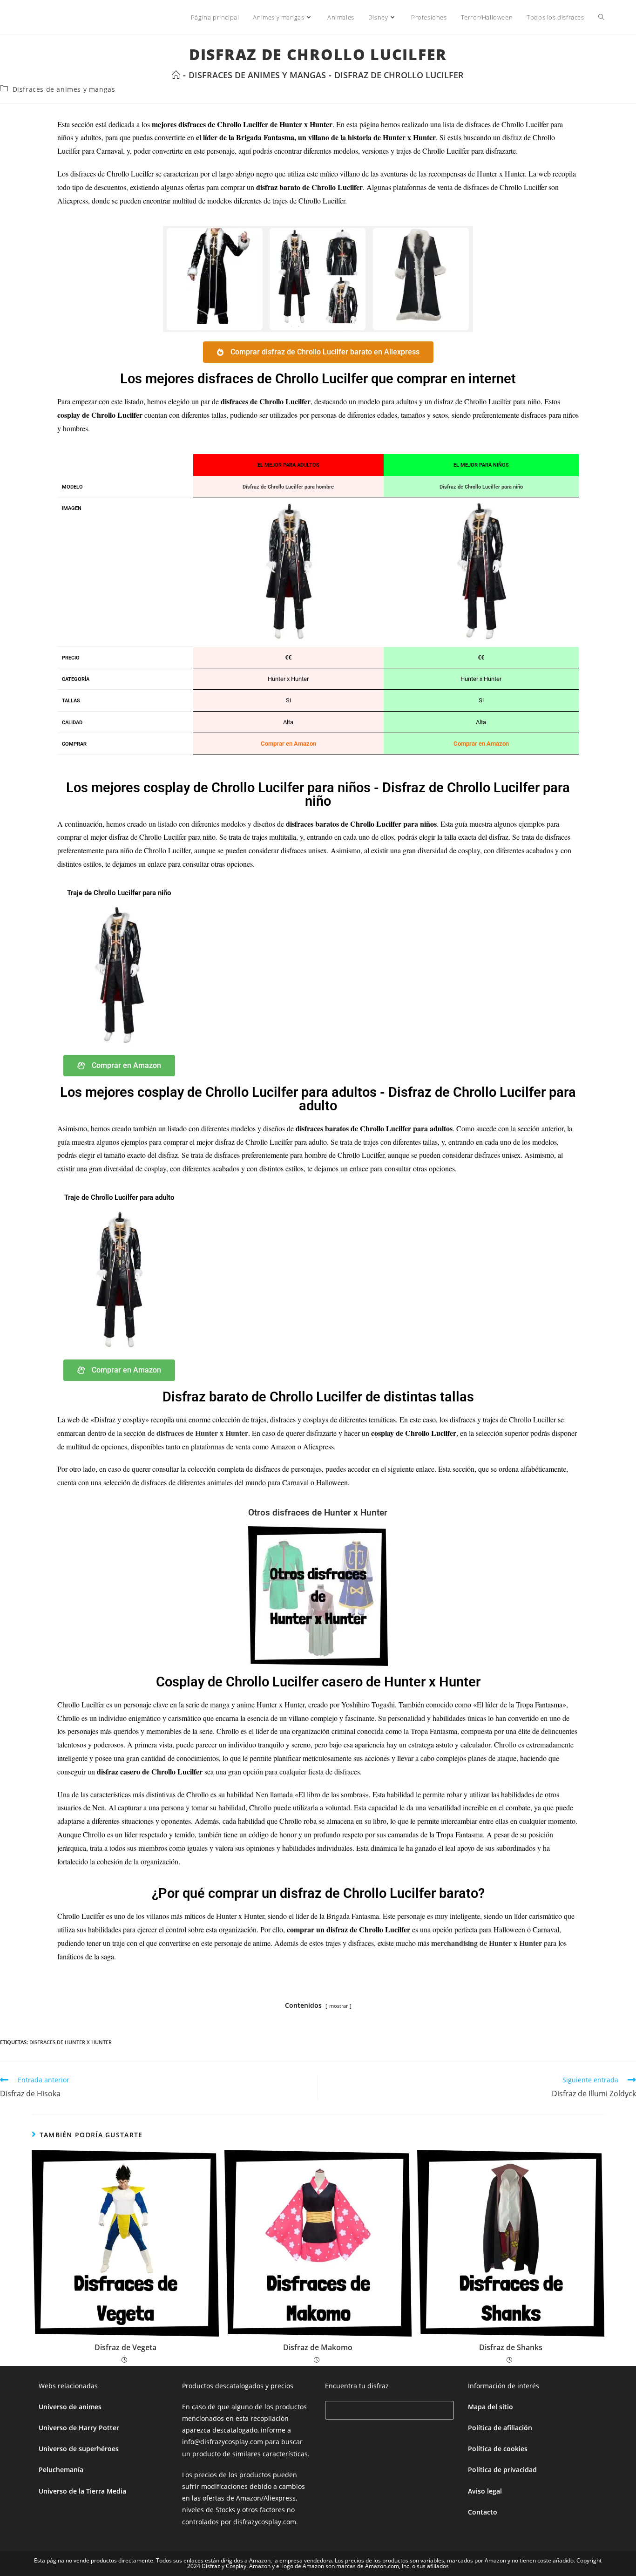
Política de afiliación (500, 2428)
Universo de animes (70, 2407)
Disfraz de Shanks (511, 2347)
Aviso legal (485, 2491)
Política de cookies (498, 2449)
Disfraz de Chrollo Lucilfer (399, 75)
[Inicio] (176, 75)
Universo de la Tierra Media (82, 2491)
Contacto (483, 2512)
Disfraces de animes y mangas (64, 89)
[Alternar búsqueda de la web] (601, 17)
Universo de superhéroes (79, 2449)
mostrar (338, 2006)
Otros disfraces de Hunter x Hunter (318, 1512)
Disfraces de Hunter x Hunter (71, 2042)
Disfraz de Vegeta (125, 2347)
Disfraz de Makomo (318, 2347)
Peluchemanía (61, 2470)
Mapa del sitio (491, 2407)
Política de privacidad (502, 2470)
